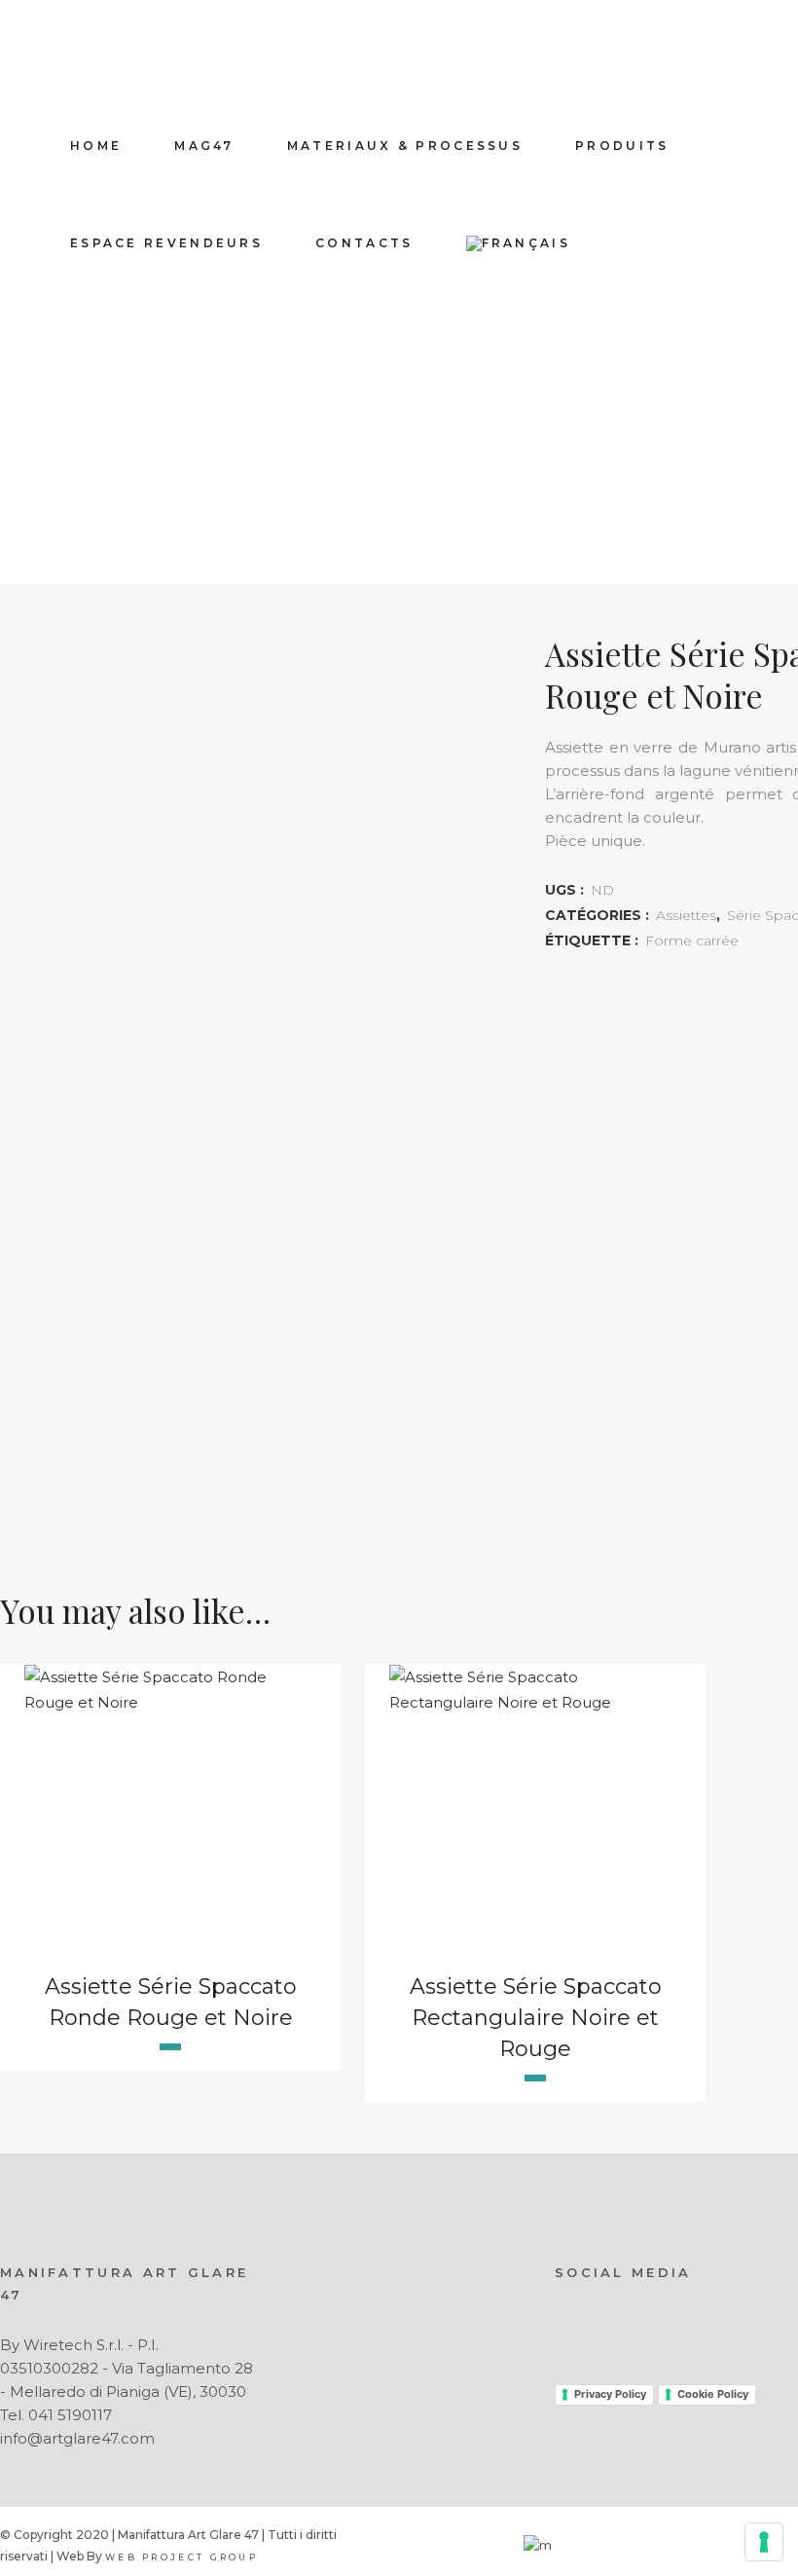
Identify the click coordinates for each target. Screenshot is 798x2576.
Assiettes (686, 915)
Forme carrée (692, 940)
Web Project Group (181, 2557)
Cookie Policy (713, 2394)
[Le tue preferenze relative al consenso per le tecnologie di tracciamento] (764, 2542)
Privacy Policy (610, 2394)
